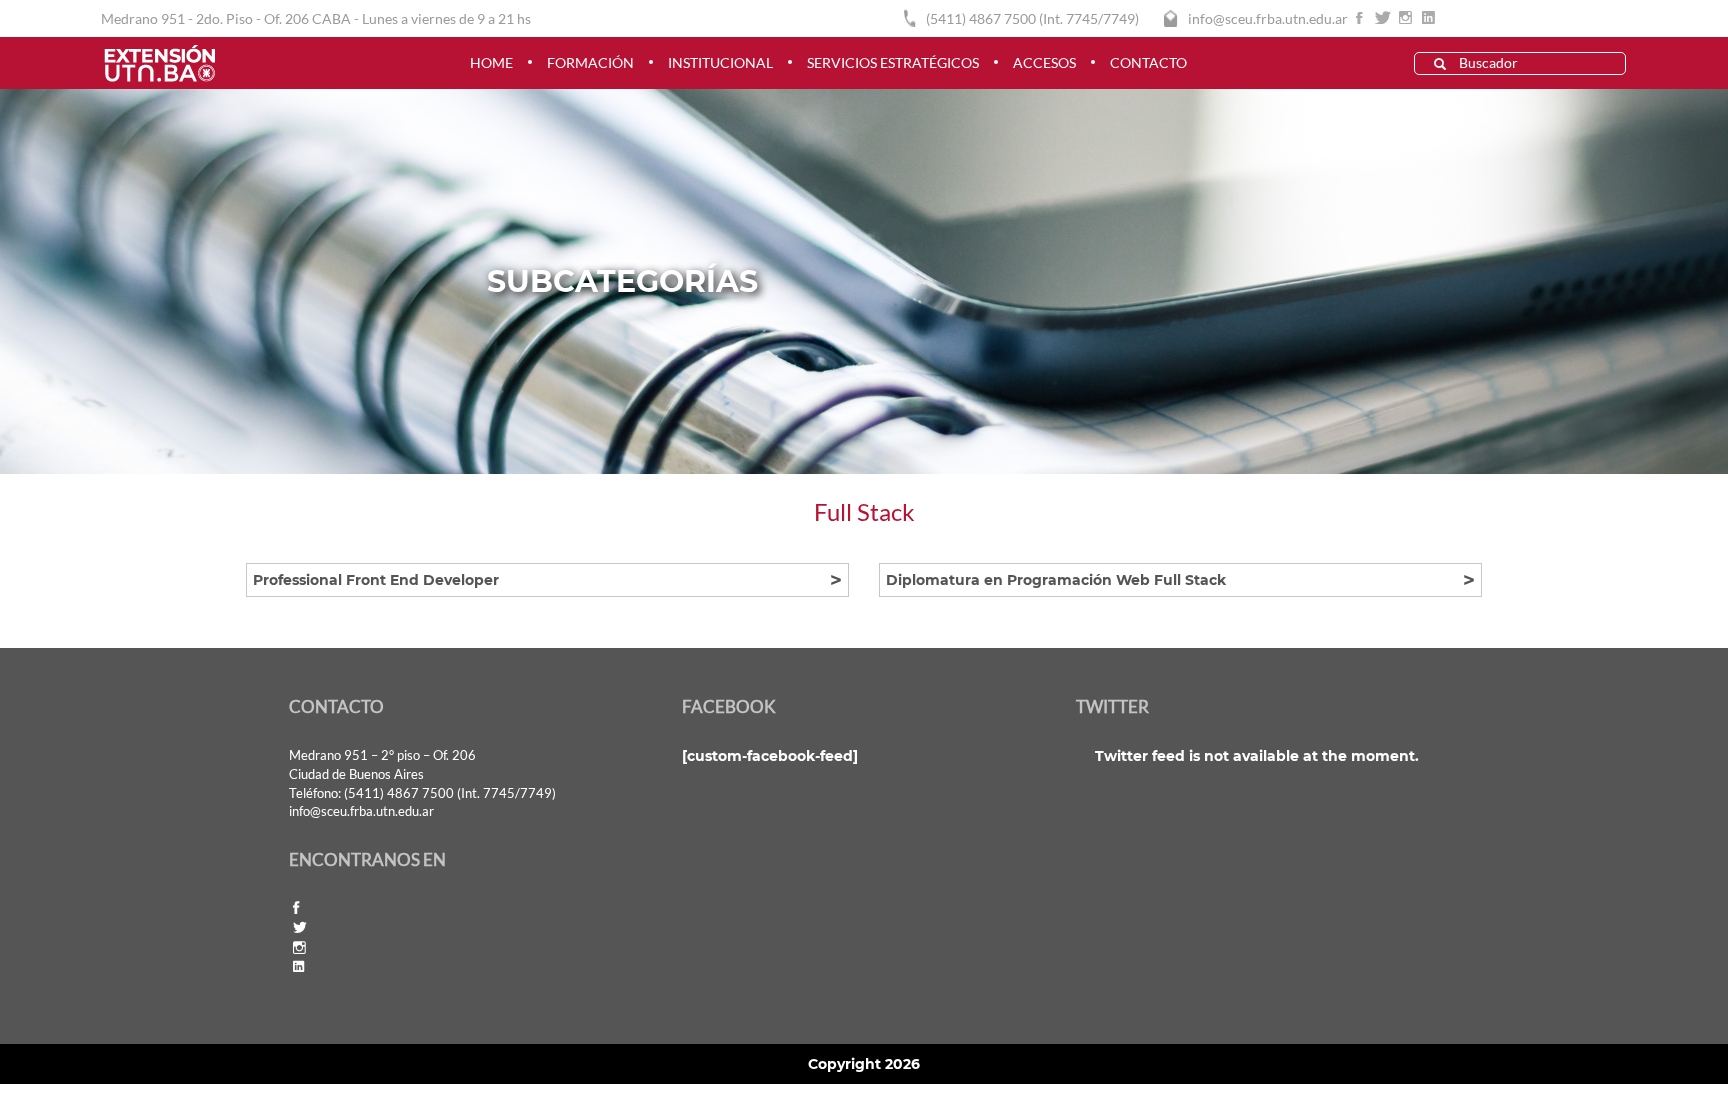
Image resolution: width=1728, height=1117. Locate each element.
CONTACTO (1148, 62)
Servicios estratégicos (893, 62)
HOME (491, 62)
